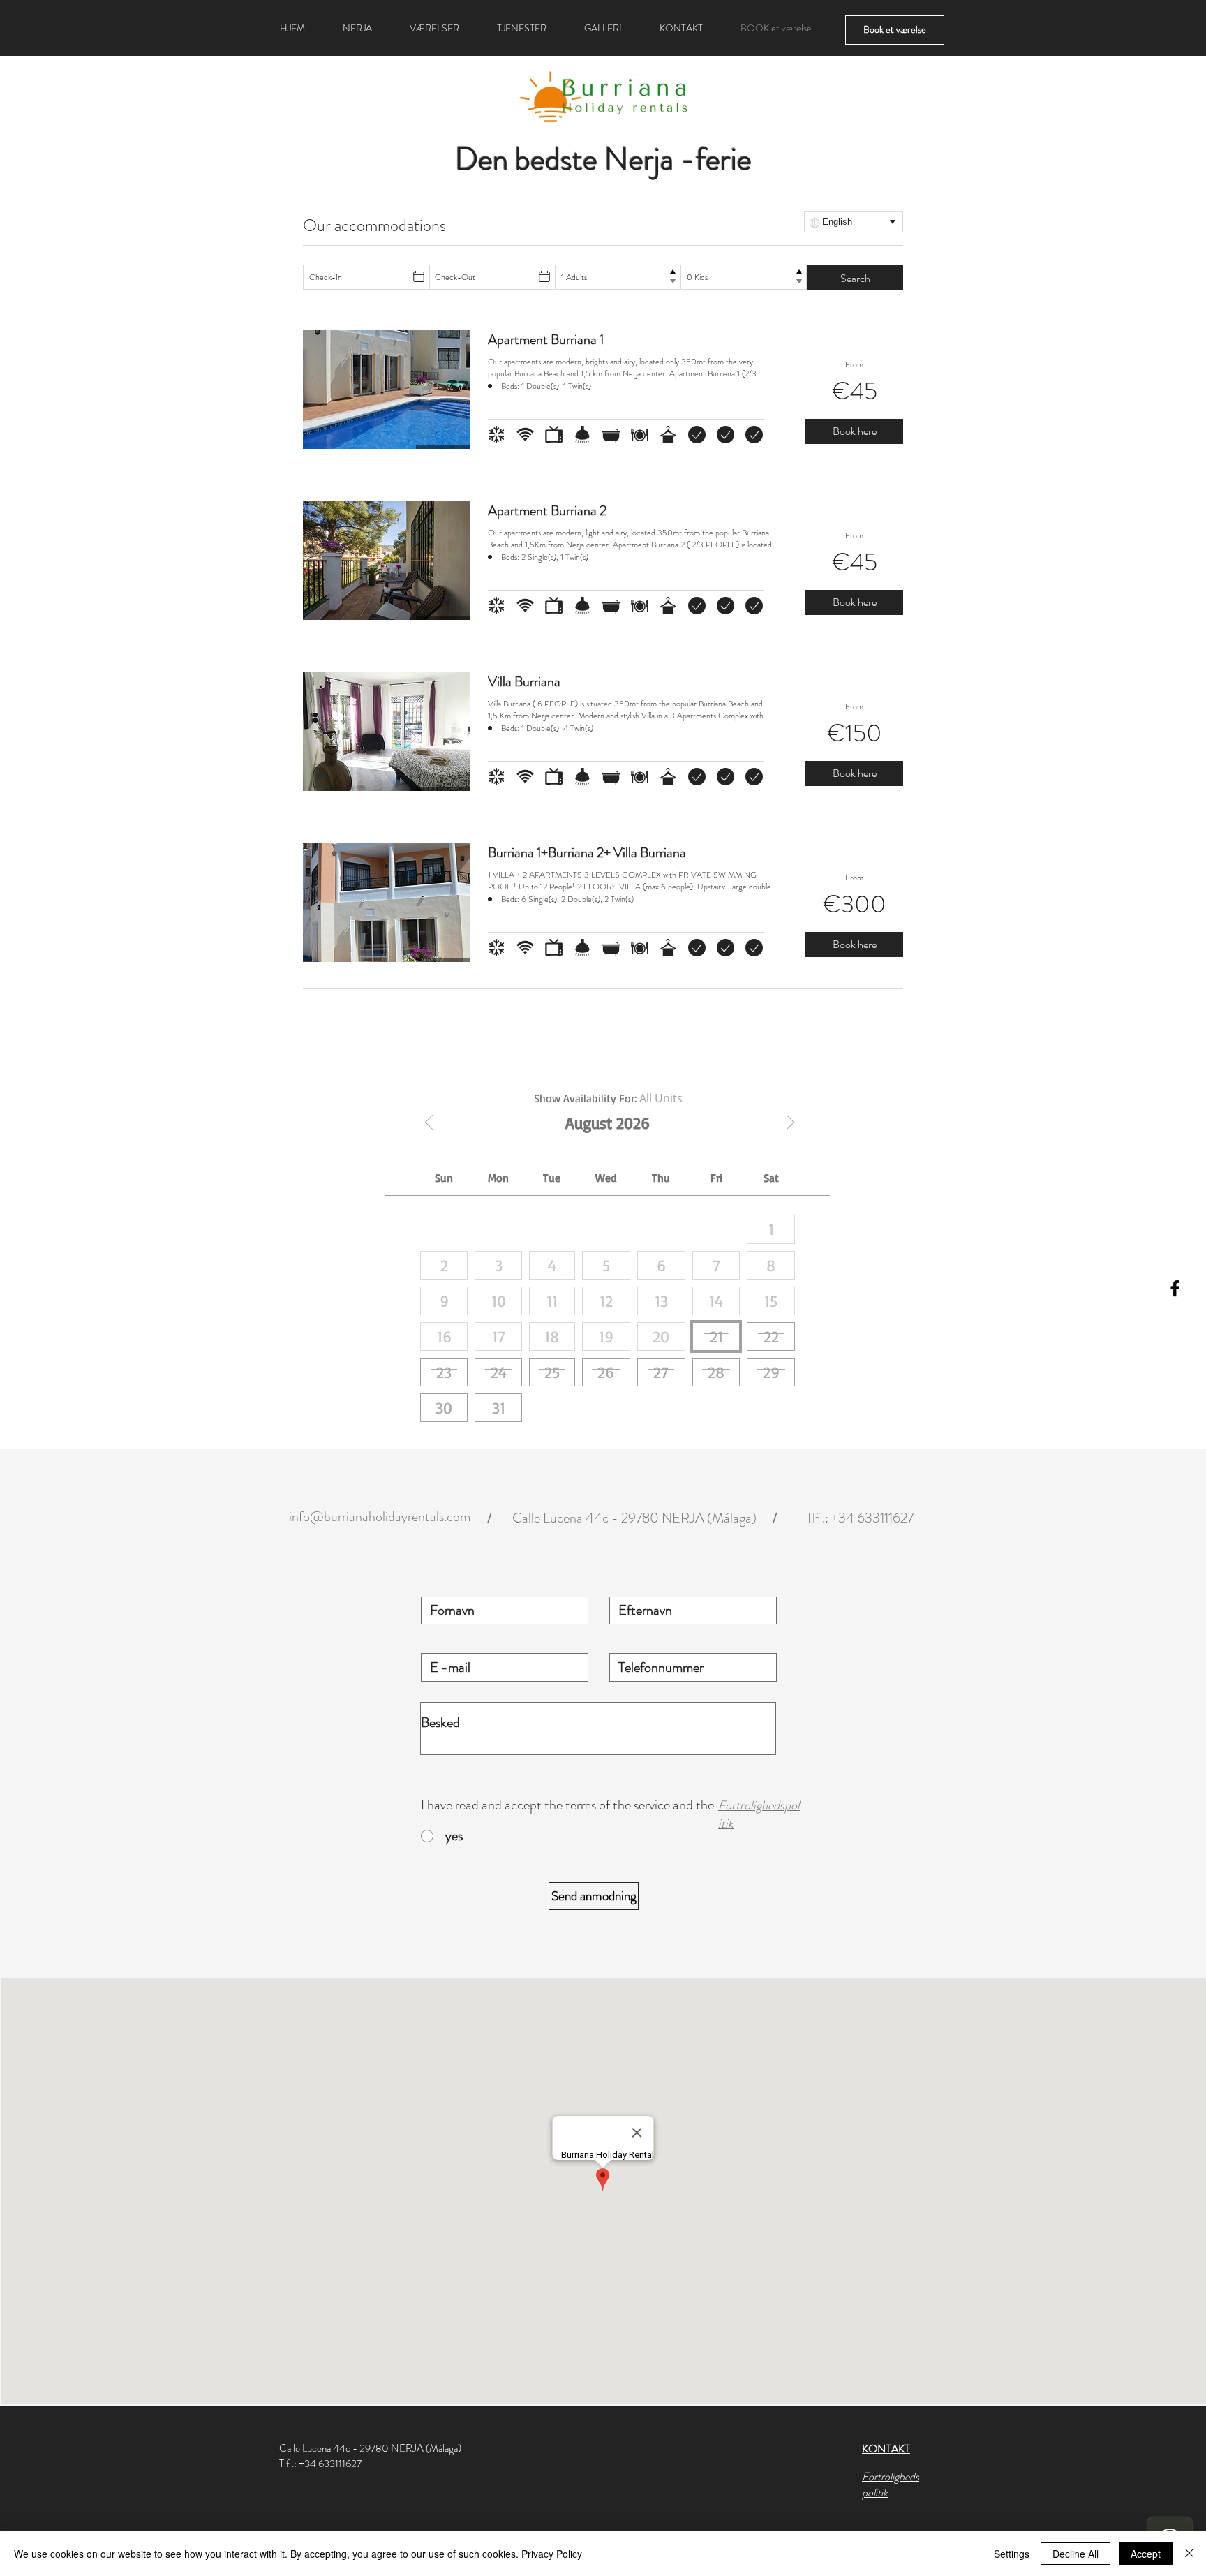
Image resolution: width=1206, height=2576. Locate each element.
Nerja (639, 159)
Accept (1146, 2554)
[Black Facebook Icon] (1175, 1288)
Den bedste (526, 159)
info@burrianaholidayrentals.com (380, 1517)
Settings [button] (1012, 2554)
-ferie (716, 159)
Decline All (1075, 2554)
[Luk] (1189, 2554)
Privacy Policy (552, 2554)
